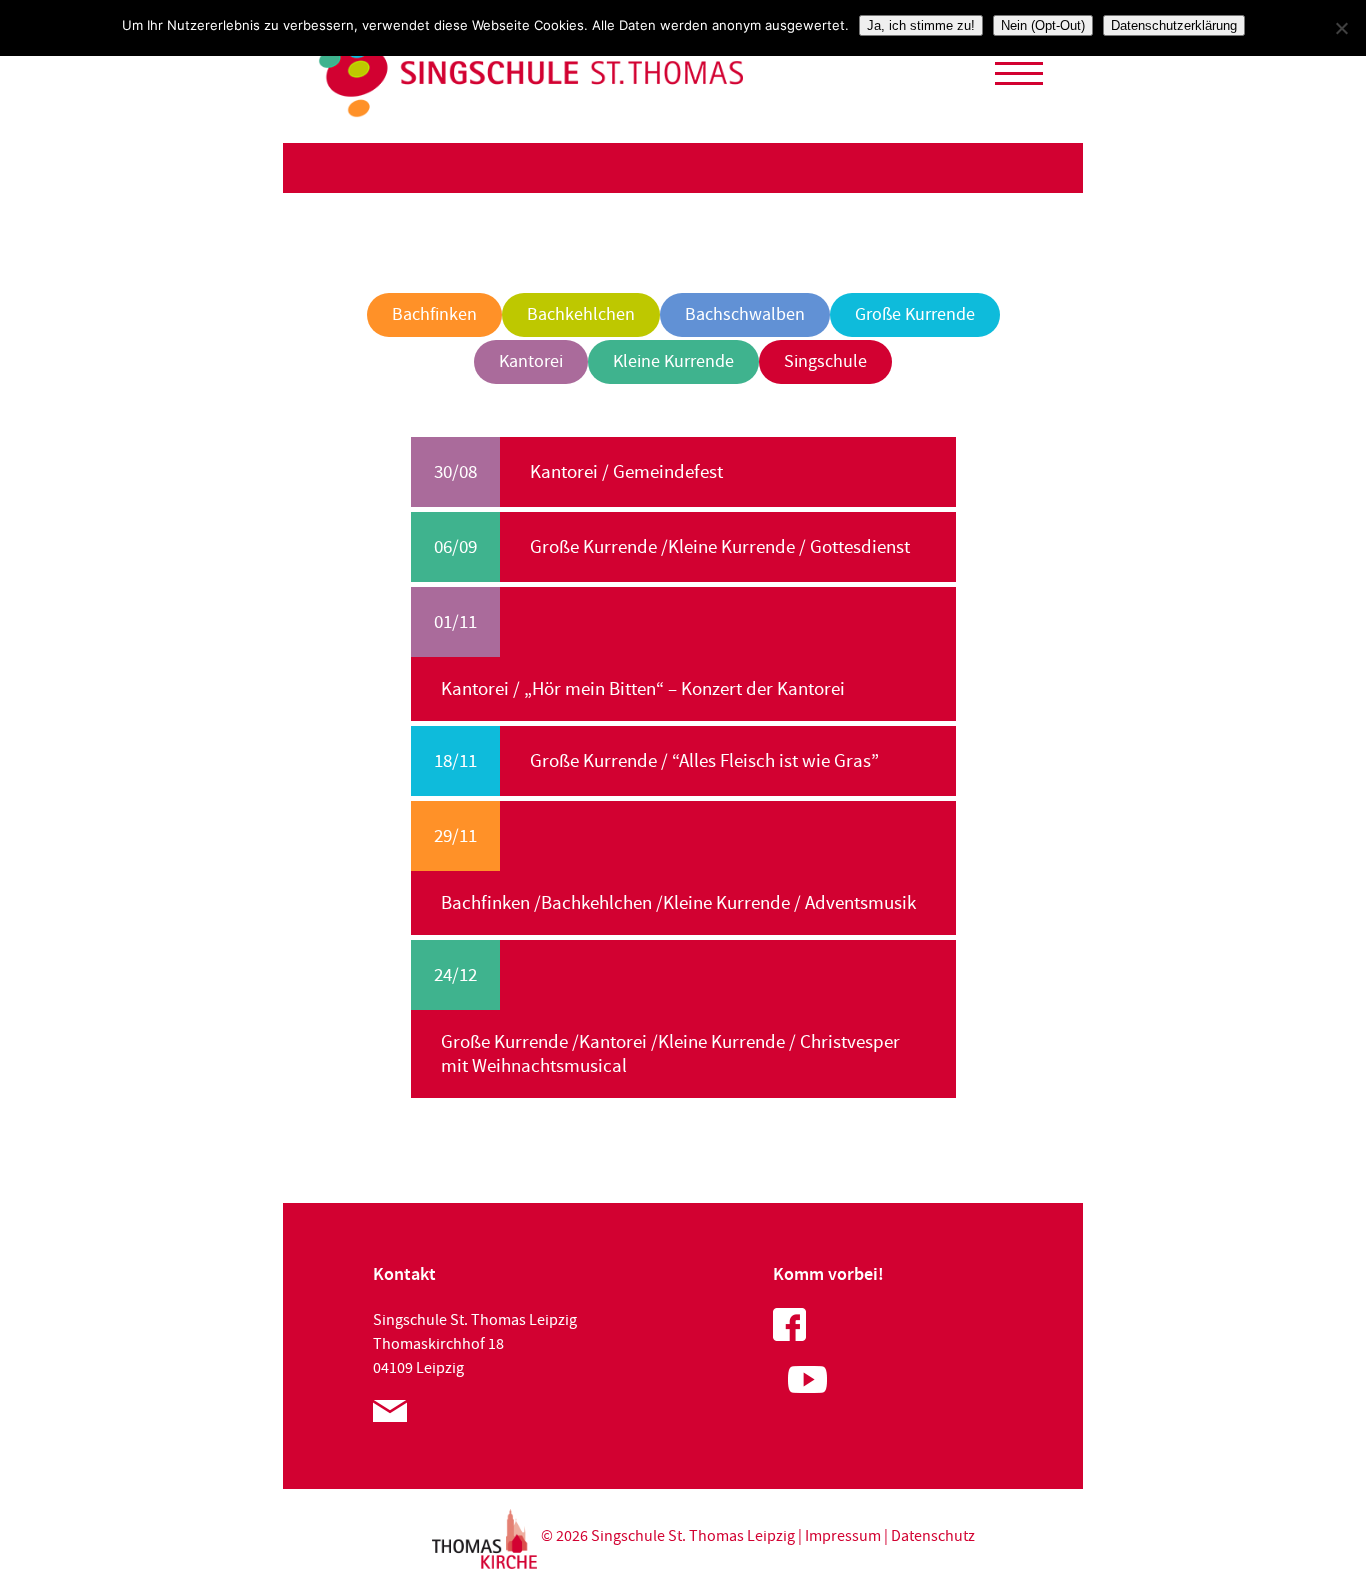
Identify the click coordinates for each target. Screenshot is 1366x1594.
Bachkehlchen (581, 314)
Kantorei (531, 361)
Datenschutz (933, 1536)
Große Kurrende (915, 314)
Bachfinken (434, 314)
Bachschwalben (745, 314)
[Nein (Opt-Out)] (1341, 28)
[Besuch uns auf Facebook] (789, 1336)
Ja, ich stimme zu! (921, 25)
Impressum (843, 1536)
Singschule (825, 361)
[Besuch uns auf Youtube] (800, 1390)
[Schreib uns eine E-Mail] (390, 1417)
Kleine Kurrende (673, 361)
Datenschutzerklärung (1174, 25)
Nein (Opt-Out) (1043, 25)
